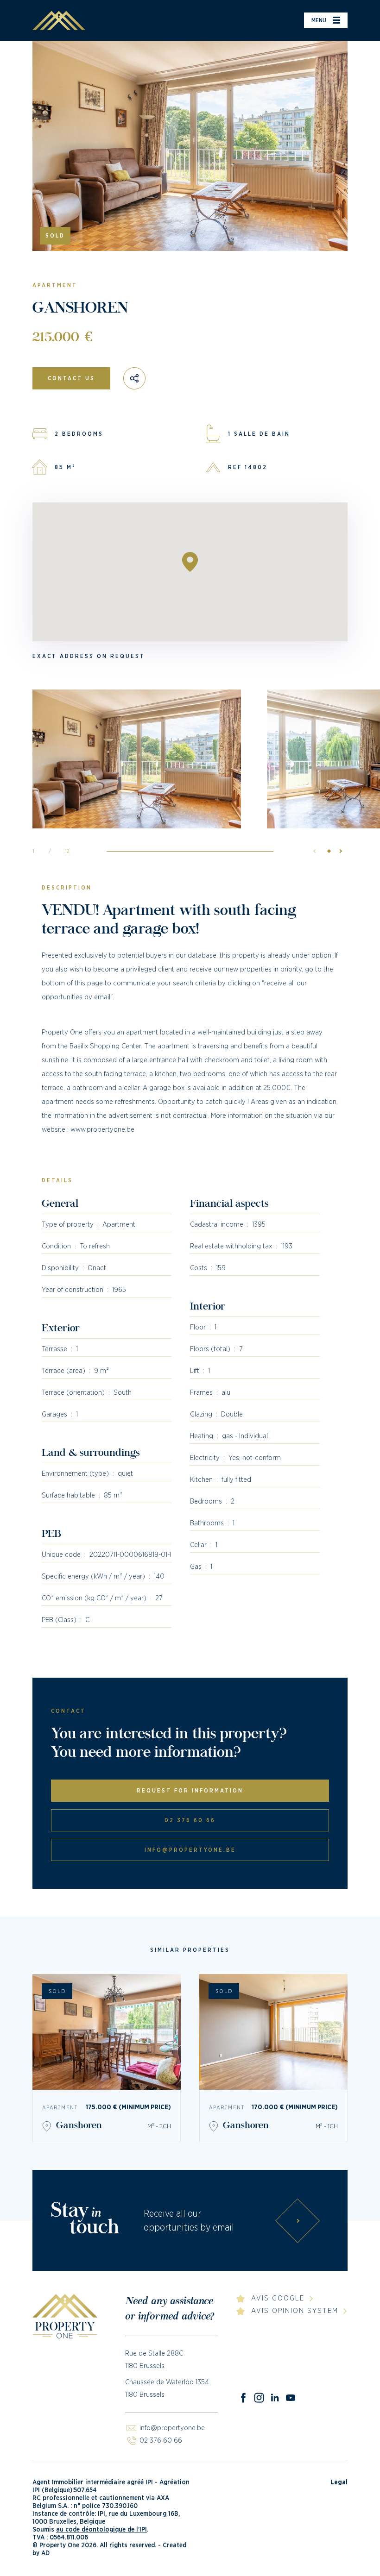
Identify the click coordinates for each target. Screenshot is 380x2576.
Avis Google (278, 2298)
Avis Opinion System (295, 2311)
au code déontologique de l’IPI (101, 2530)
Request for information (190, 1791)
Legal (339, 2482)
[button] (338, 851)
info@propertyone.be (190, 1850)
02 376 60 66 (190, 1820)
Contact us (71, 378)
